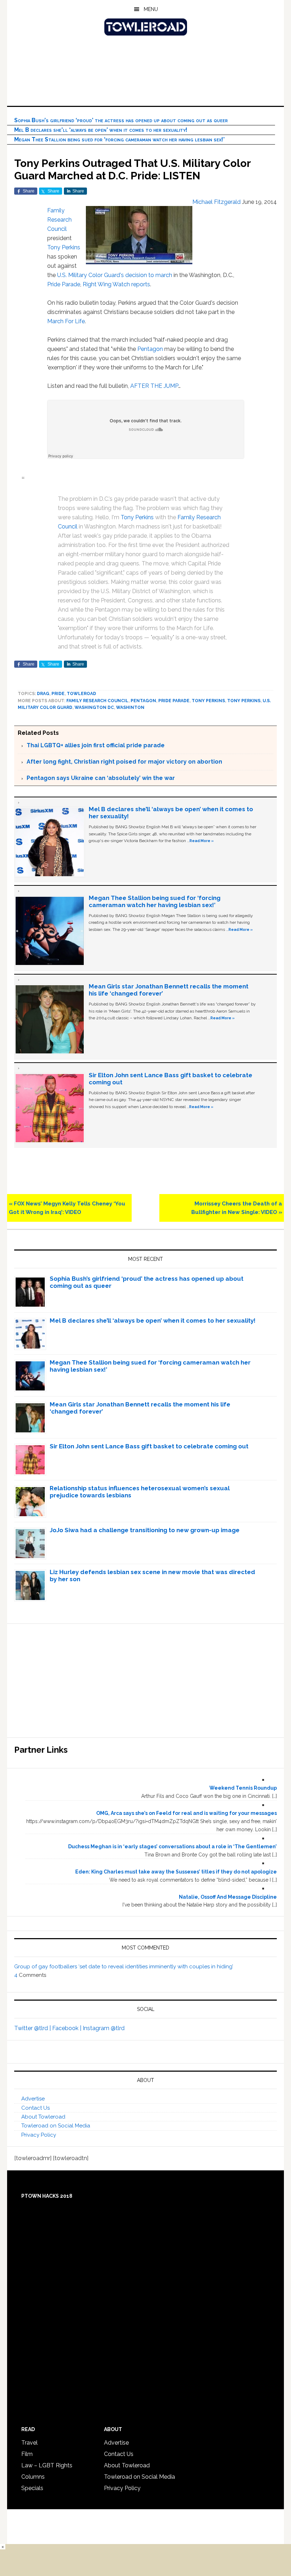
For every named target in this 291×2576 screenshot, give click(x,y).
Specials (32, 2488)
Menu (151, 9)
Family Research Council (59, 220)
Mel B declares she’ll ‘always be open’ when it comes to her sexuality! (101, 130)
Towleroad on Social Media (56, 2126)
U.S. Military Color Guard (89, 275)
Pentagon (150, 349)
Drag (43, 694)
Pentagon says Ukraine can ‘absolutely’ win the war (101, 778)
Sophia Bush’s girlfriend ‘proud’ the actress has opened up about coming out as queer (121, 120)
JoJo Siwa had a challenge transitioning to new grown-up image (145, 1530)
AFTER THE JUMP (154, 386)
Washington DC (94, 707)
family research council (97, 701)
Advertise (33, 2099)
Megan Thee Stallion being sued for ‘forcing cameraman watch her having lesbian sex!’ (119, 139)
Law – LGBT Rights (47, 2465)
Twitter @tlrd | (33, 2028)
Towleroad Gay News (145, 27)
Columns (33, 2477)
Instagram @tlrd (104, 2028)
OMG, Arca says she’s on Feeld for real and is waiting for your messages (186, 1813)
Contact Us (35, 2108)
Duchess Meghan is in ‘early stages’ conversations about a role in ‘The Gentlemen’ (172, 1846)
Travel (29, 2443)
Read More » (202, 841)
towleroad (81, 694)
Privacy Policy (39, 2135)
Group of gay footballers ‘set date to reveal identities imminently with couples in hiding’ (124, 1967)
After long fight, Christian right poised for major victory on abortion (124, 762)
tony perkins (208, 701)
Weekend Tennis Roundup (243, 1788)
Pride (58, 694)
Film (27, 2454)
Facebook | (67, 2028)
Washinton (130, 707)
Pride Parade (64, 284)
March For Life (66, 321)
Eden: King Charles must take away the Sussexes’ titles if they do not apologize (176, 1872)
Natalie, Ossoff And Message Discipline (228, 1897)
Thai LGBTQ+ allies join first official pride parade (96, 745)
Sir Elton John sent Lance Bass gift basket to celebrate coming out (149, 1446)
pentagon (143, 701)
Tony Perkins (64, 247)
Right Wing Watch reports (116, 284)
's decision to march (146, 275)
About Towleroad (43, 2117)
